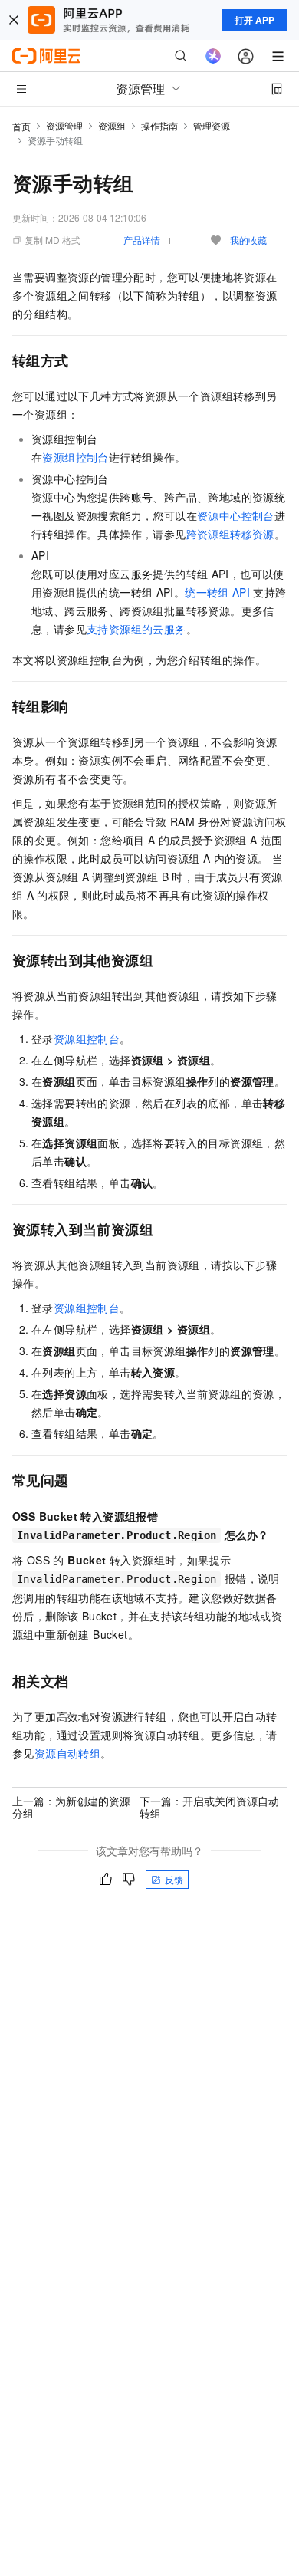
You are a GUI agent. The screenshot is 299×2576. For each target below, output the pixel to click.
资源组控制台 (75, 457)
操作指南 (159, 125)
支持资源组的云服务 (136, 629)
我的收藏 (248, 240)
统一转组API (217, 592)
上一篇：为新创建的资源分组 (71, 1807)
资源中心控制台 (236, 515)
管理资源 (212, 125)
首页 (21, 126)
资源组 (112, 125)
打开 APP (255, 20)
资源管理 (64, 125)
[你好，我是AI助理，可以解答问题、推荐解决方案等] (213, 56)
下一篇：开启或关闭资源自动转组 (209, 1807)
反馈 (174, 1879)
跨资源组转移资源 (230, 534)
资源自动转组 (67, 1753)
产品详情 (142, 240)
